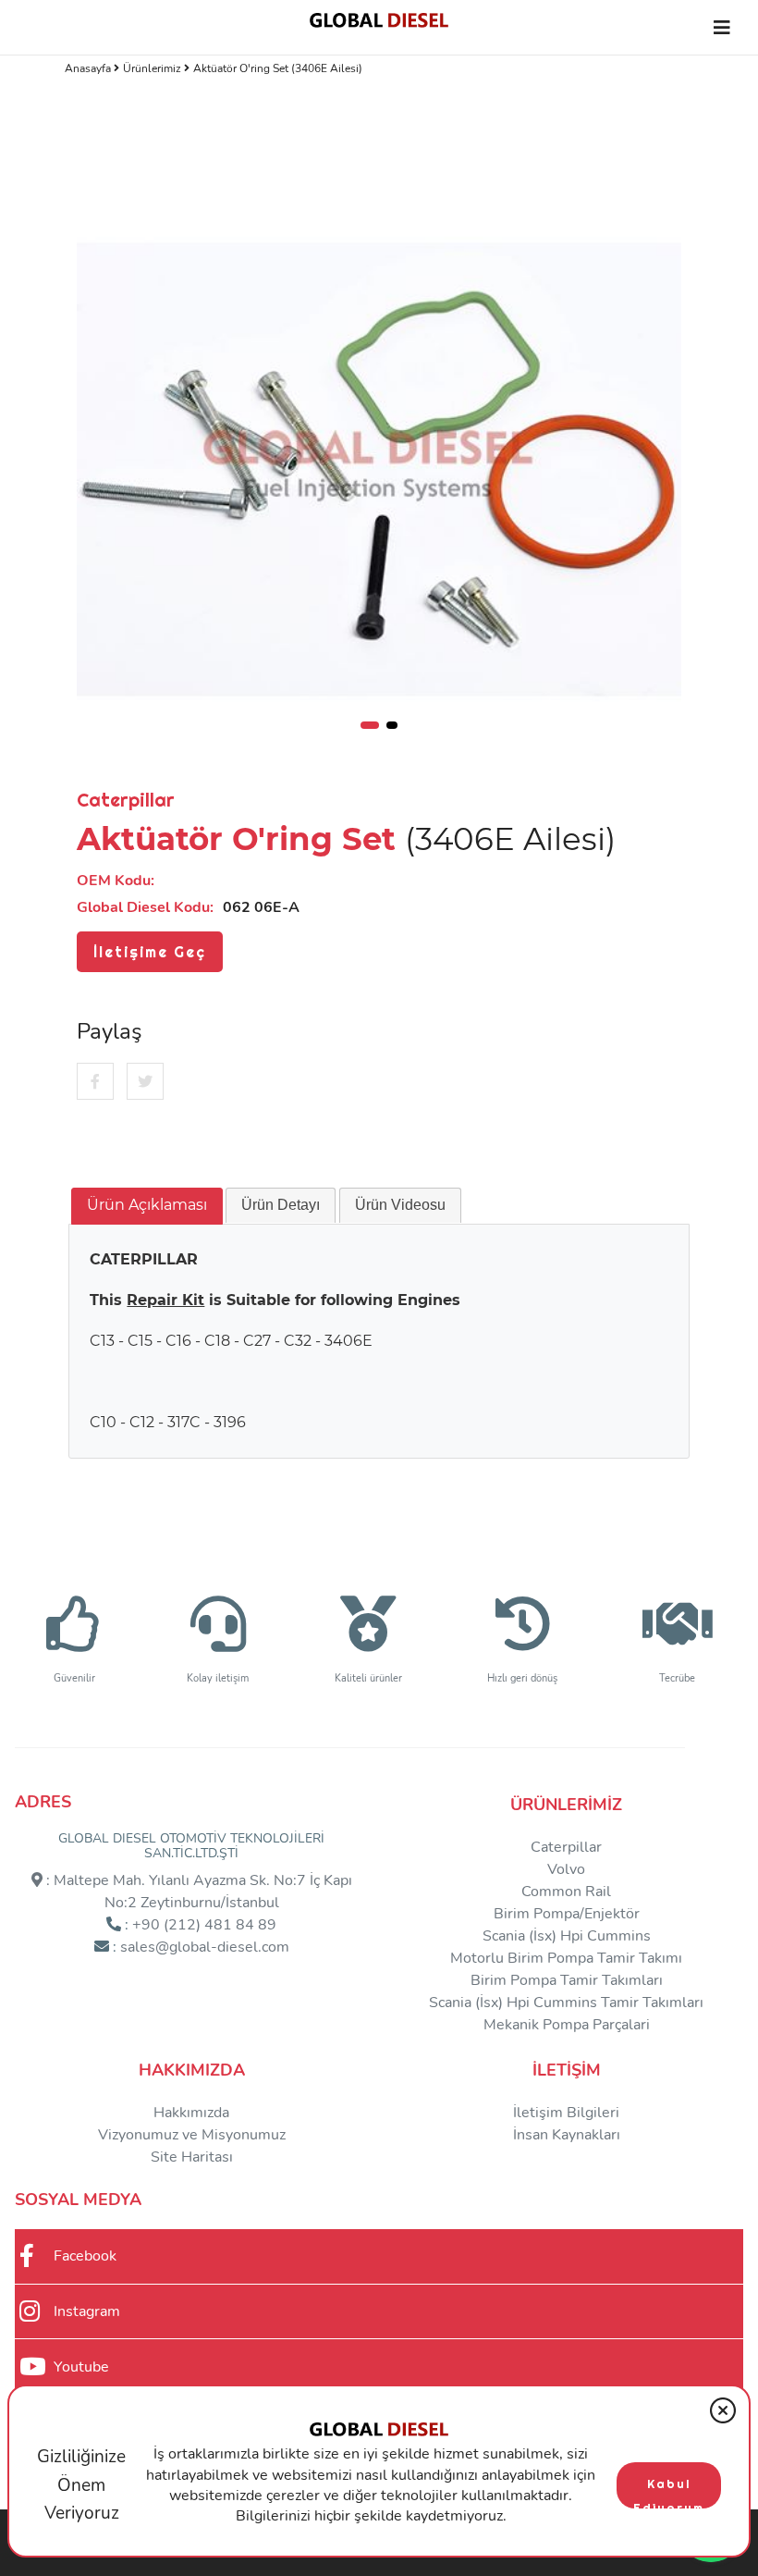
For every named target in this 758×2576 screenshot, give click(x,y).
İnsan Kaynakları (567, 2135)
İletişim (567, 2070)
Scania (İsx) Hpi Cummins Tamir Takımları (566, 2003)
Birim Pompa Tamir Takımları (567, 1980)
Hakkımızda (192, 2070)
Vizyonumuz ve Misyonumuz (192, 2135)
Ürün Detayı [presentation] (281, 1205)
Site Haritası (192, 2157)
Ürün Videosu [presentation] (400, 1205)
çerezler (293, 2496)
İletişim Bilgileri (566, 2113)
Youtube (81, 2367)
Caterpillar (566, 1847)
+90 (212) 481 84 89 (204, 1925)
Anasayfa (89, 68)
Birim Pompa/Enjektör (567, 1914)
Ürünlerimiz (153, 68)
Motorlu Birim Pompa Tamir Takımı (566, 1958)
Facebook (85, 2256)
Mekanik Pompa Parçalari (567, 2025)
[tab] (147, 1206)
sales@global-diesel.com (205, 1947)
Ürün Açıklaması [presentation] (147, 1205)
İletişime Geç (150, 952)
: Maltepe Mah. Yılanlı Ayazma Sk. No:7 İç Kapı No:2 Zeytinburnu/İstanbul (197, 1892)
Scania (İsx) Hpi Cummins (567, 1936)
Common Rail (566, 1892)
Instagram (87, 2311)
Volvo (566, 1869)
